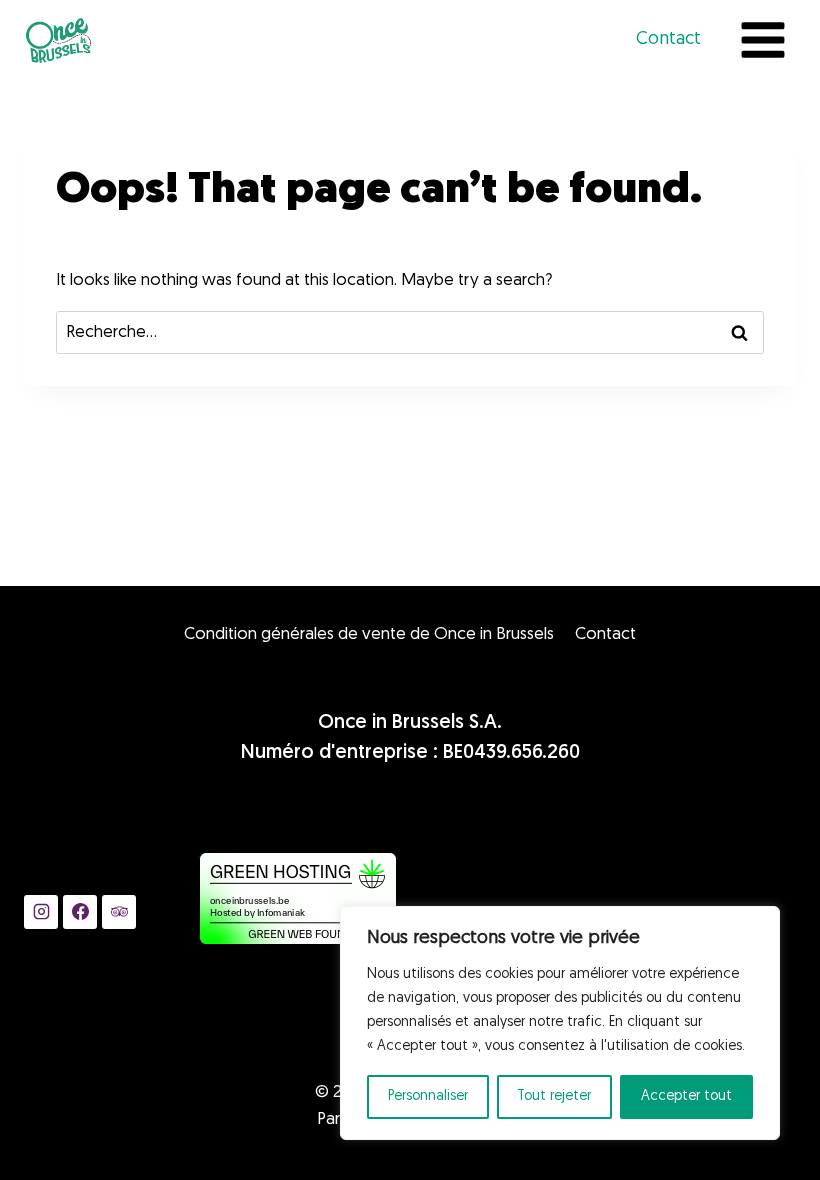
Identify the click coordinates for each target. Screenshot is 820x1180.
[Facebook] (80, 912)
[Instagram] (41, 912)
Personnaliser (428, 1096)
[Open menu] (762, 39)
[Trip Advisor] (119, 912)
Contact (668, 40)
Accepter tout (686, 1096)
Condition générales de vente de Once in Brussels (369, 634)
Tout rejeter (554, 1096)
